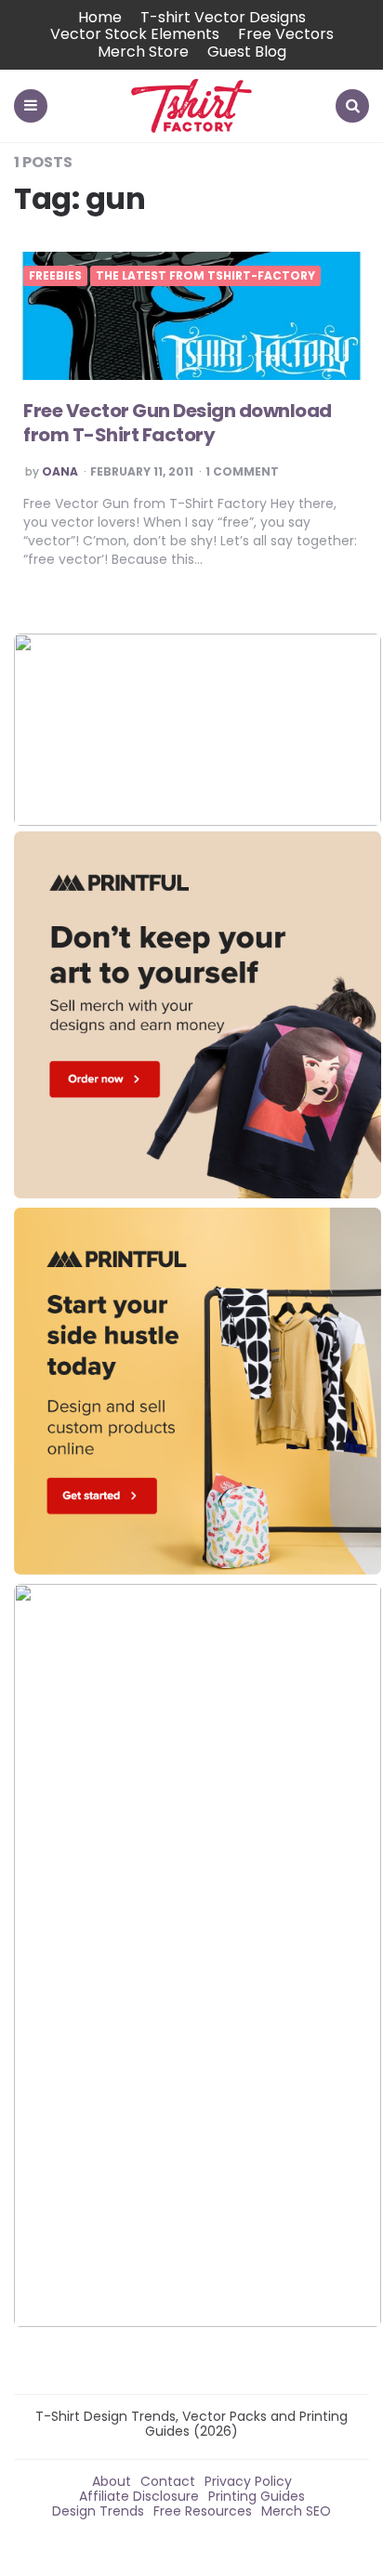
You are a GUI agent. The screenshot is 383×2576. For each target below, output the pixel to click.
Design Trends (98, 2511)
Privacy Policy (248, 2481)
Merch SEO (296, 2511)
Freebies (55, 276)
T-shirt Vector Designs (223, 17)
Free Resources (203, 2511)
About (112, 2481)
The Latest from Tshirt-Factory (205, 276)
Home (100, 17)
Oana (60, 472)
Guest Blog (247, 52)
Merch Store (143, 52)
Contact (168, 2481)
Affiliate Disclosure (139, 2496)
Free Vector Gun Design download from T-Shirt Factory (178, 423)
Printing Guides (257, 2496)
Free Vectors (286, 34)
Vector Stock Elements (135, 34)
